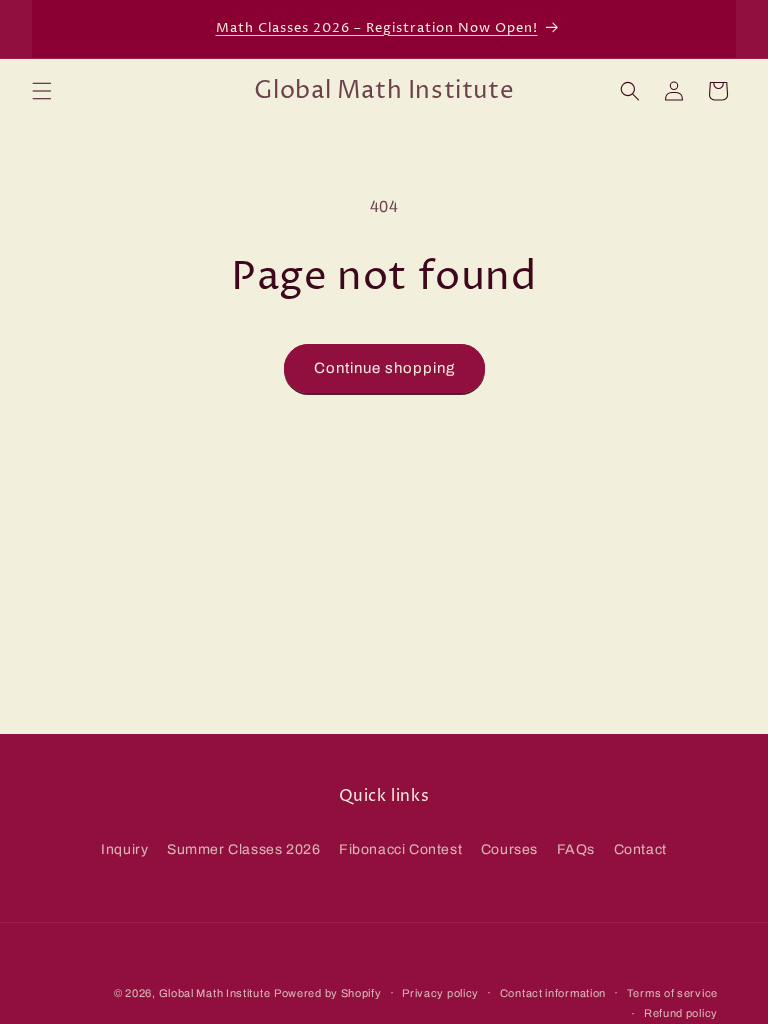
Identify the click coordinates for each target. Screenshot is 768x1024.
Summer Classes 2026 (243, 849)
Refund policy (681, 1013)
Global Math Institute (215, 993)
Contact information (553, 993)
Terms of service (672, 993)
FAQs (576, 849)
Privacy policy (440, 993)
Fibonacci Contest (400, 849)
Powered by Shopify (328, 993)
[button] (42, 91)
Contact (640, 849)
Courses (509, 849)
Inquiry (124, 849)
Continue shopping (384, 368)
